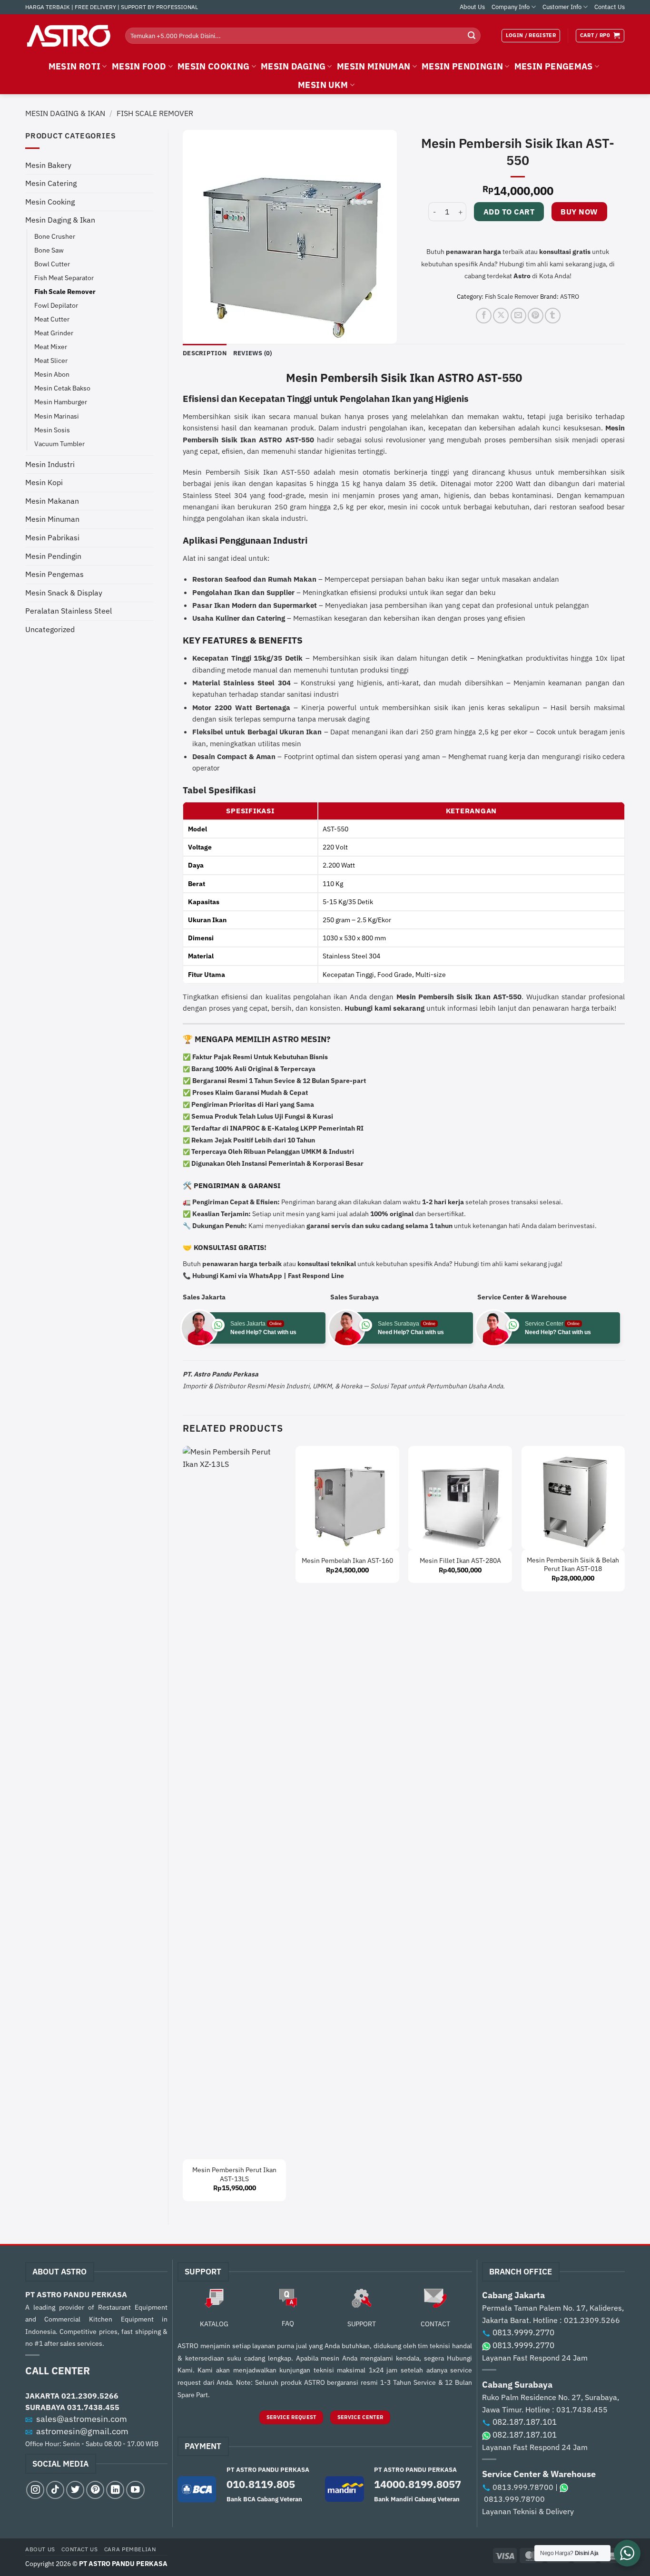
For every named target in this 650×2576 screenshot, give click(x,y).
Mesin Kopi (44, 482)
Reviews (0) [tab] (253, 353)
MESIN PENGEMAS (554, 66)
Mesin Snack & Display (64, 593)
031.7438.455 (93, 2407)
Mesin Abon (52, 374)
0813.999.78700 (523, 2487)
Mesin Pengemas (54, 574)
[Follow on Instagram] (35, 2490)
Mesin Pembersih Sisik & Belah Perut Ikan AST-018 (573, 1565)
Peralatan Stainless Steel (69, 611)
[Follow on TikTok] (55, 2490)
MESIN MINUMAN (374, 66)
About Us (472, 7)
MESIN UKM (323, 85)
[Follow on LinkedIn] (115, 2490)
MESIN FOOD (139, 66)
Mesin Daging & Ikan (65, 113)
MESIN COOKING (214, 66)
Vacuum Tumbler (59, 444)
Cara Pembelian (130, 2549)
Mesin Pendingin (53, 556)
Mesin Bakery (48, 165)
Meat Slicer (51, 360)
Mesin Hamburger (61, 402)
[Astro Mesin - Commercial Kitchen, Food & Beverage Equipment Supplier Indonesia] (68, 36)
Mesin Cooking (50, 202)
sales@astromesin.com (82, 2419)
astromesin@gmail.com (82, 2431)
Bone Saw (49, 250)
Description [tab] (205, 353)
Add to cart (509, 212)
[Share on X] (501, 316)
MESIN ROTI (75, 66)
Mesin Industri (50, 464)
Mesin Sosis (52, 430)
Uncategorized (50, 629)
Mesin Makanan (52, 501)
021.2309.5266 (90, 2396)
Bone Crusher (55, 236)
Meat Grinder (54, 333)
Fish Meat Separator (64, 278)
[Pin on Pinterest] (536, 316)
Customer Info (562, 7)
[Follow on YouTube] (135, 2490)
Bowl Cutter (52, 264)
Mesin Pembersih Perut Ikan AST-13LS (234, 2174)
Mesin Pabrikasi (52, 537)
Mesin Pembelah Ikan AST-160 (347, 1561)
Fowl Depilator (56, 305)
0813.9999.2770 (523, 2332)
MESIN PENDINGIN (462, 66)
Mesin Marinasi (57, 416)
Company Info (511, 7)
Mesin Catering (51, 183)
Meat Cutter (52, 319)
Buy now (579, 212)
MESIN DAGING (293, 66)
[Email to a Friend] (518, 316)
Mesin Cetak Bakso (62, 388)
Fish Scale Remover (155, 113)
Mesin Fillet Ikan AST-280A (460, 1561)
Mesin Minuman (52, 519)
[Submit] (472, 36)
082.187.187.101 (525, 2422)
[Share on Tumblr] (553, 316)
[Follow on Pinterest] (95, 2490)
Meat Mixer (51, 346)
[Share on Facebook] (484, 316)
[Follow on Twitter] (75, 2490)
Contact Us (610, 7)
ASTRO (570, 297)
